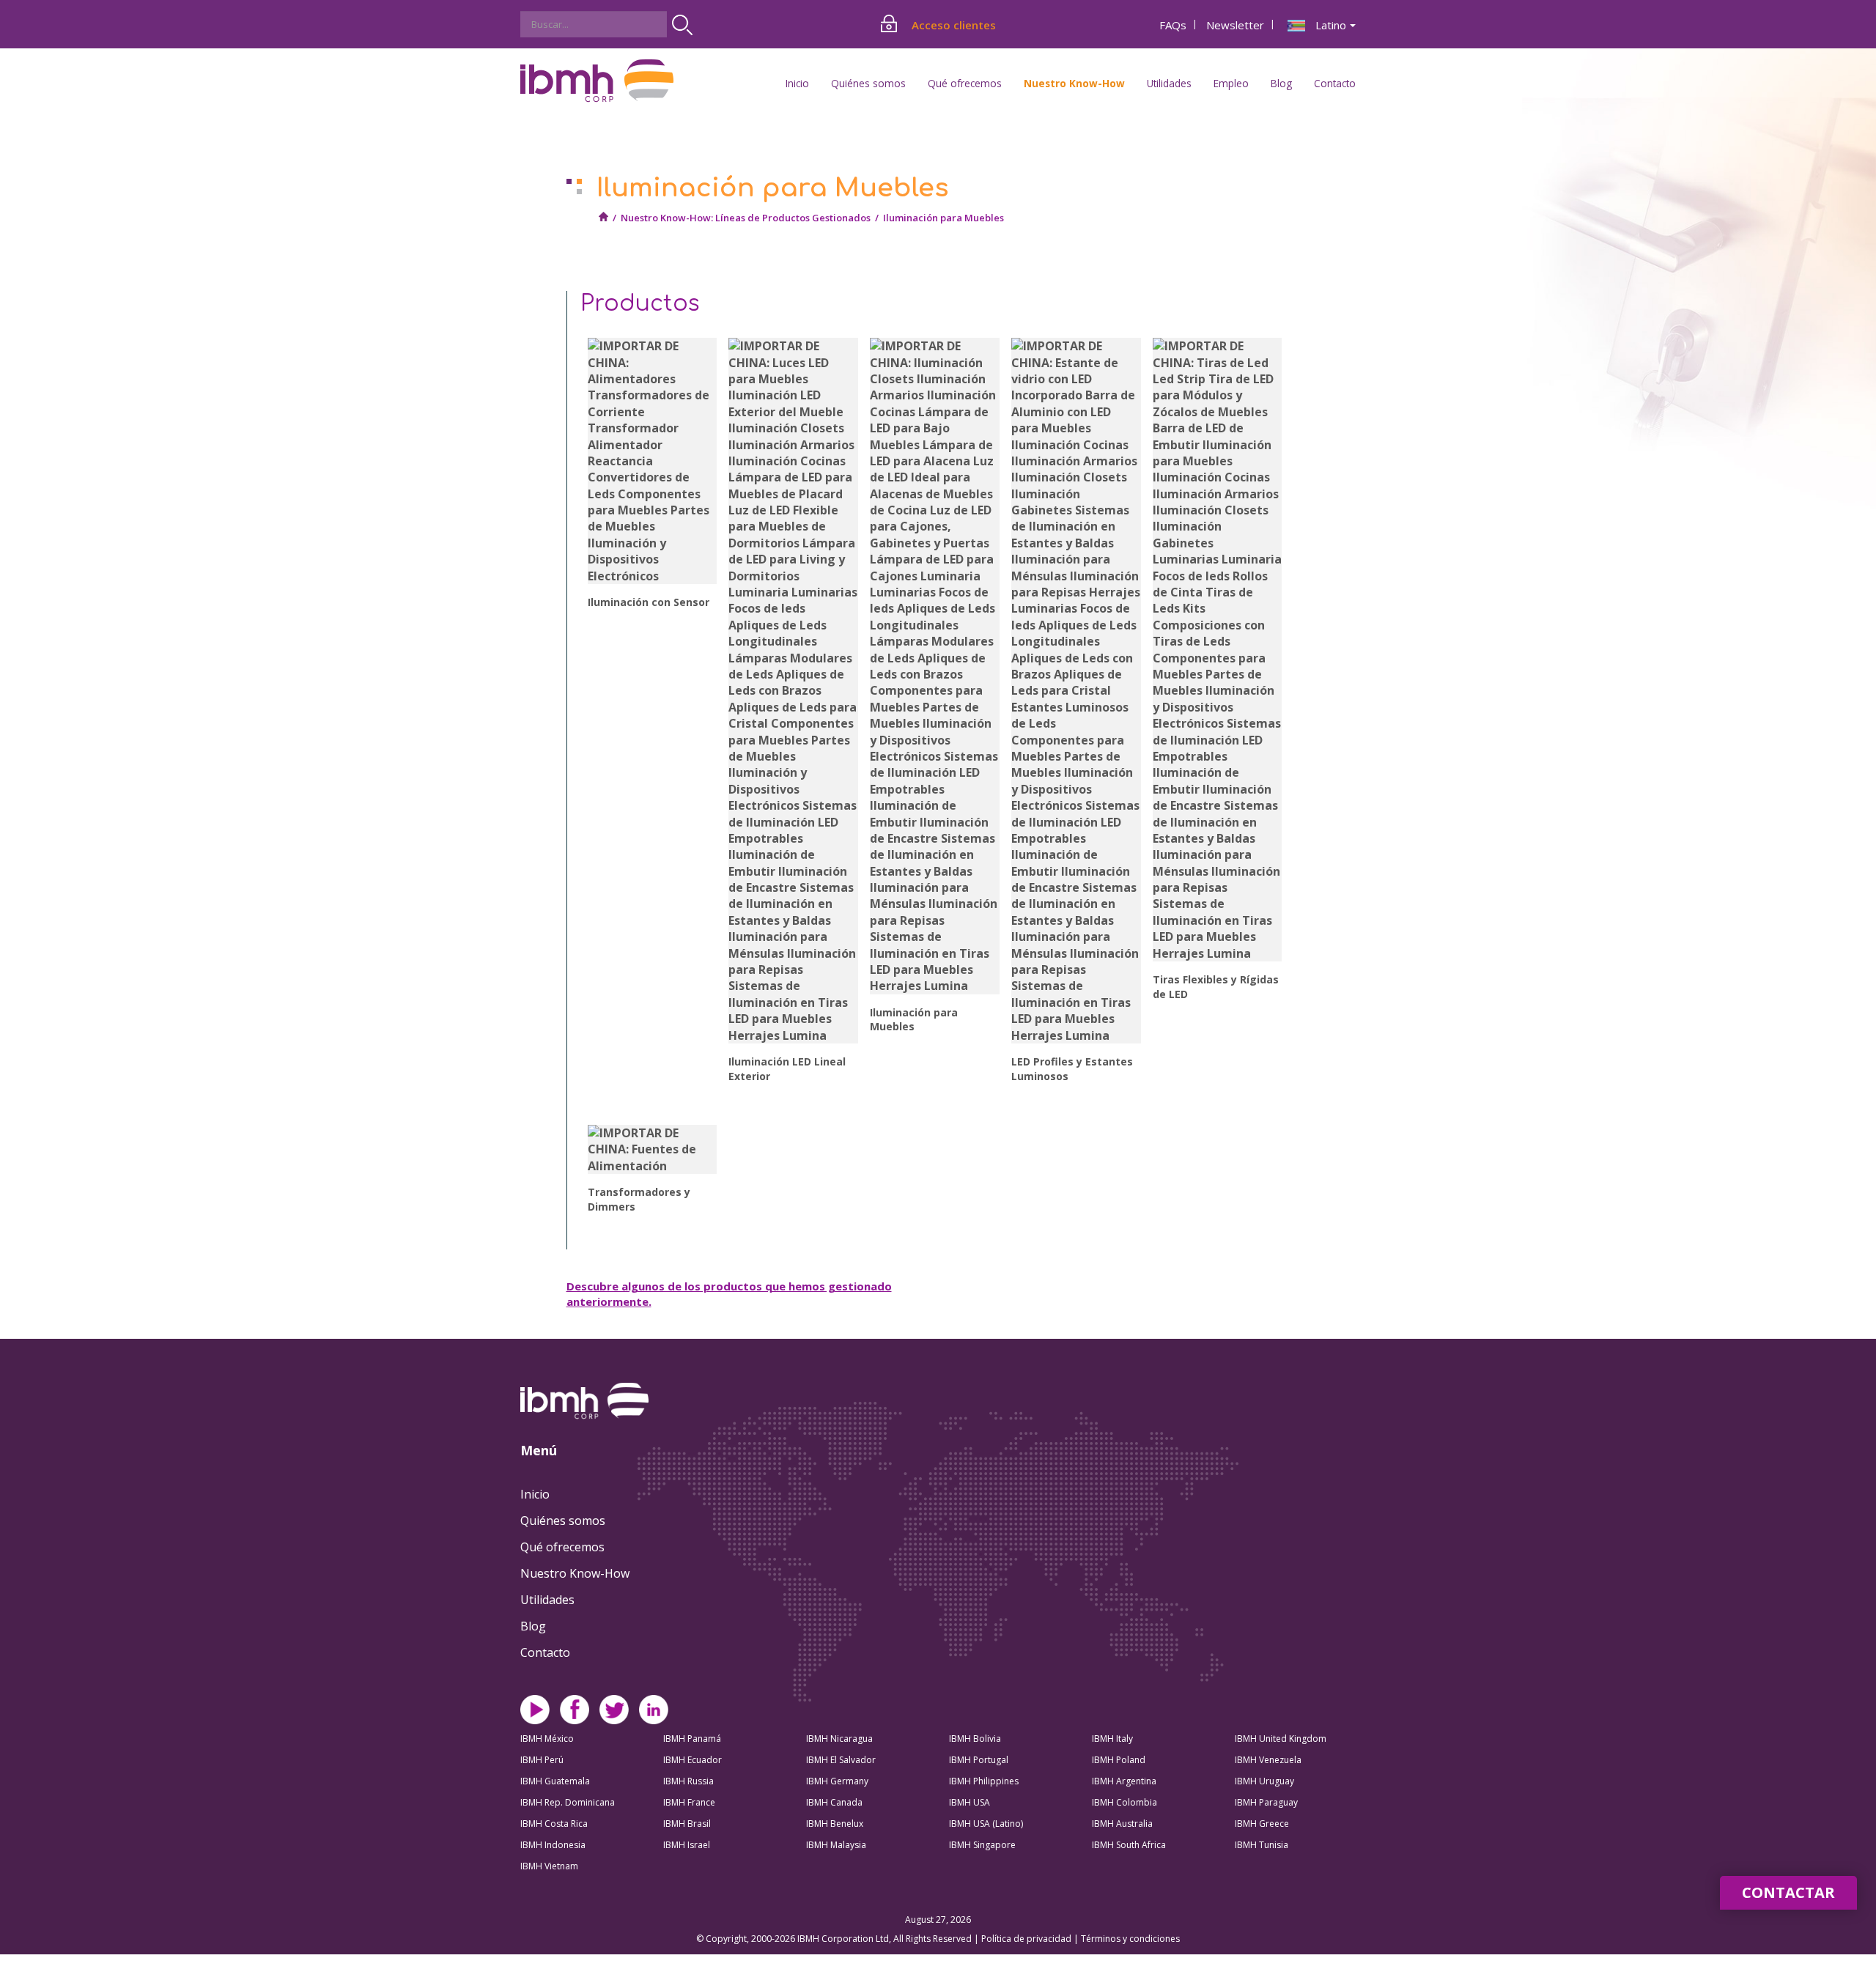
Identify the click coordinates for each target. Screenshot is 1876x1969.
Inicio (797, 83)
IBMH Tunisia (1262, 1845)
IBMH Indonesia (553, 1845)
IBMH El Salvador (841, 1760)
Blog (1281, 83)
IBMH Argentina (1124, 1781)
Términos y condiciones (1130, 1939)
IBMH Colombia (1125, 1802)
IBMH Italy (1112, 1739)
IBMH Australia (1122, 1824)
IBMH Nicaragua (839, 1739)
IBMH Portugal (979, 1760)
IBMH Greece (1262, 1824)
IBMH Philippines (984, 1781)
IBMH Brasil (687, 1824)
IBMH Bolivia (975, 1739)
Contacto (1335, 83)
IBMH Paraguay (1266, 1802)
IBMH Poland (1119, 1760)
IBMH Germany (837, 1781)
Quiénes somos (563, 1521)
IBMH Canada (834, 1802)
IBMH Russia (688, 1781)
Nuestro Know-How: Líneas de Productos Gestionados (746, 218)
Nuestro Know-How (575, 1573)
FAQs (1173, 25)
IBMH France (689, 1802)
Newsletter (1235, 25)
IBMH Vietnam (549, 1866)
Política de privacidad (1027, 1939)
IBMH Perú (542, 1760)
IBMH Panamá (692, 1739)
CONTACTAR (1788, 1892)
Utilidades (547, 1600)
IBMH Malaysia (836, 1845)
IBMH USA (970, 1802)
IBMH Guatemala (555, 1781)
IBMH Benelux (835, 1824)
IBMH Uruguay (1264, 1781)
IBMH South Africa (1129, 1845)
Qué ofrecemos (562, 1547)
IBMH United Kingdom (1281, 1739)
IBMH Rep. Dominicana (568, 1802)
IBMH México (547, 1739)
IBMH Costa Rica (554, 1824)
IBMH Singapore (982, 1845)
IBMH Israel (687, 1845)
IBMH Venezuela (1268, 1760)
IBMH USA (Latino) (986, 1824)
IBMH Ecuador (693, 1760)
